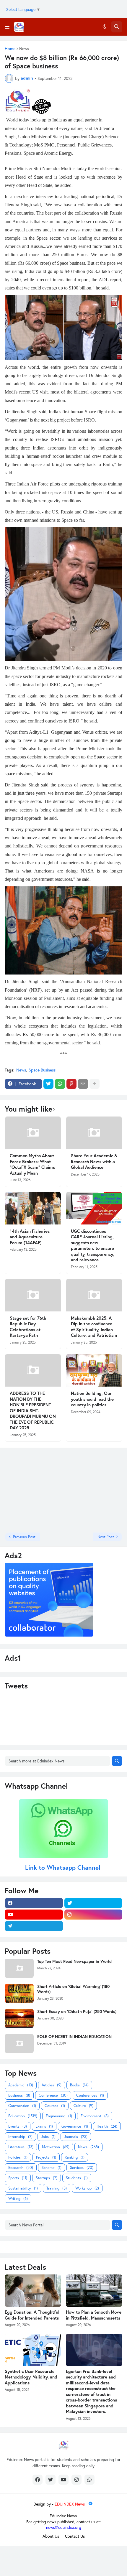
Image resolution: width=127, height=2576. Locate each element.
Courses (55, 2106)
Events (18, 2126)
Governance (75, 2126)
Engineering (59, 2116)
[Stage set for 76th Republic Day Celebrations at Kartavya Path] (33, 1295)
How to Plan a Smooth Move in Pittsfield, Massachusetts (94, 2315)
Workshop (87, 2188)
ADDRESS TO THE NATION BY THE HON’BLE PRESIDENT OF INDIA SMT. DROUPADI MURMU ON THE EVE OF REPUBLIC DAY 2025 (33, 1410)
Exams (44, 2126)
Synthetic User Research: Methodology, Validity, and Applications (31, 2377)
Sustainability (23, 2188)
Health (107, 2126)
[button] (7, 27)
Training (57, 2188)
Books (79, 2085)
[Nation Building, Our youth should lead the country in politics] (94, 1370)
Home (10, 49)
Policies (18, 2157)
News (24, 49)
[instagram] (93, 1915)
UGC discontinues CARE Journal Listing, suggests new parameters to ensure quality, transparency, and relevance (92, 1246)
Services (82, 2168)
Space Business (42, 1070)
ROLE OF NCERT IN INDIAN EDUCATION (74, 2037)
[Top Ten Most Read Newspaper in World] (19, 1968)
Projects (46, 2157)
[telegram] (34, 1926)
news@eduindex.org (64, 2527)
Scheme (52, 2168)
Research (21, 2168)
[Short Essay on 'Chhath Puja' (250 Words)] (19, 2018)
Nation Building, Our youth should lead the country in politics (92, 1399)
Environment (95, 2116)
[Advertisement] (42, 1489)
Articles (52, 2085)
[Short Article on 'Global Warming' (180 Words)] (19, 1993)
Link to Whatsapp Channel (64, 1867)
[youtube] (34, 1915)
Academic (21, 2085)
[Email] (83, 1084)
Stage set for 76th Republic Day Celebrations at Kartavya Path (28, 1327)
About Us (51, 2536)
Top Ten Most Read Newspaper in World (74, 1961)
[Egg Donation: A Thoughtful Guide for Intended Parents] (33, 2291)
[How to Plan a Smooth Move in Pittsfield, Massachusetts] (94, 2291)
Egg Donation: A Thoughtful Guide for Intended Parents (32, 2315)
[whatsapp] (89, 2480)
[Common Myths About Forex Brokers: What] (33, 1133)
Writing (18, 2199)
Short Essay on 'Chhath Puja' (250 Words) (77, 2012)
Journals (76, 2137)
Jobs (48, 2137)
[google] (93, 1926)
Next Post (106, 1537)
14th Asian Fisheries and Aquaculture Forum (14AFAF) (30, 1237)
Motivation (56, 2147)
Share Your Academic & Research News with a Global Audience (94, 1161)
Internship (20, 2137)
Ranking (75, 2157)
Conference (53, 2095)
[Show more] (95, 1084)
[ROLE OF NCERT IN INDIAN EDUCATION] (19, 2043)
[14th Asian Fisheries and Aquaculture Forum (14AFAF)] (33, 1208)
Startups (47, 2178)
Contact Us (75, 2536)
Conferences (90, 2095)
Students (77, 2178)
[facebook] (34, 1903)
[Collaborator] (49, 1635)
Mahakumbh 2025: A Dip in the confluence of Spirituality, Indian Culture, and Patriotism (94, 1327)
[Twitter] (48, 1084)
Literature (21, 2147)
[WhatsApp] (60, 1084)
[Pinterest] (71, 1084)
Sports (18, 2178)
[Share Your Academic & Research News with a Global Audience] (94, 1133)
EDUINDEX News (70, 2504)
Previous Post (24, 1537)
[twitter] (93, 1903)
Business (19, 2095)
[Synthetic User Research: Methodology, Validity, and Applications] (33, 2350)
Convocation (22, 2106)
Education (23, 2116)
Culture (83, 2106)
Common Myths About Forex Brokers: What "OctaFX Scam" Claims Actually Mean (32, 1164)
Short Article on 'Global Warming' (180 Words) (73, 1989)
